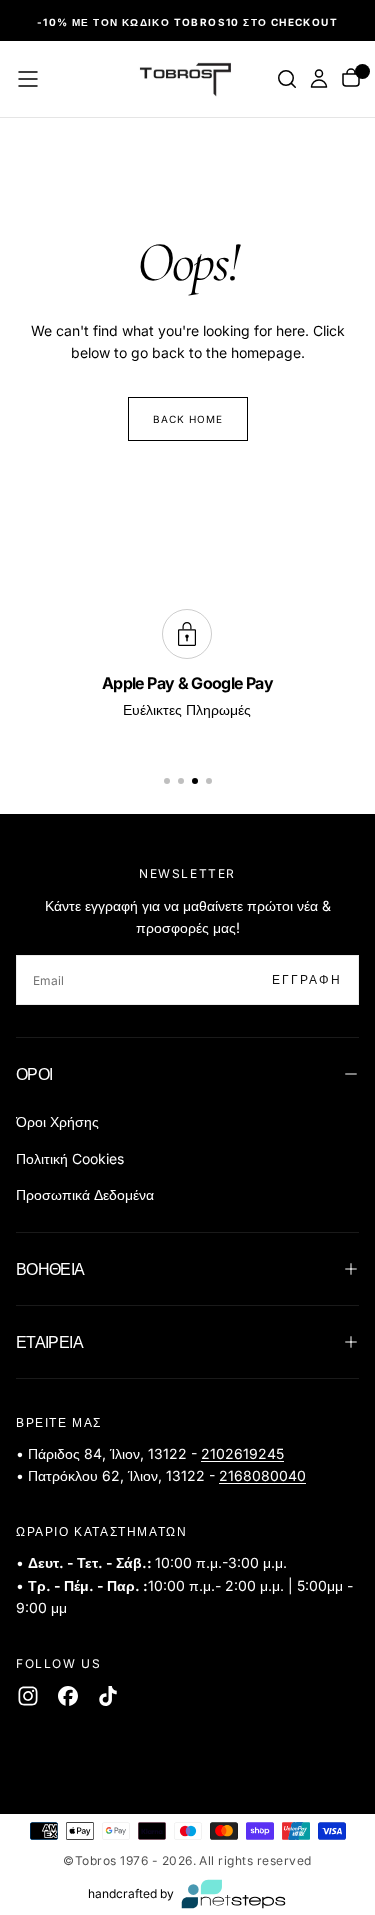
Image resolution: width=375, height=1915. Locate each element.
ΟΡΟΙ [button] (34, 1074)
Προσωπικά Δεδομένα (85, 1194)
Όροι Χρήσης (57, 1121)
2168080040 (262, 1475)
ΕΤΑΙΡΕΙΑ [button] (49, 1342)
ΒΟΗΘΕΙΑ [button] (50, 1269)
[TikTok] (108, 1696)
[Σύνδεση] (319, 79)
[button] (28, 79)
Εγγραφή (307, 979)
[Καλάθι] (351, 79)
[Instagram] (28, 1696)
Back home (188, 419)
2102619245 (242, 1453)
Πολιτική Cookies (70, 1158)
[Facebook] (68, 1696)
